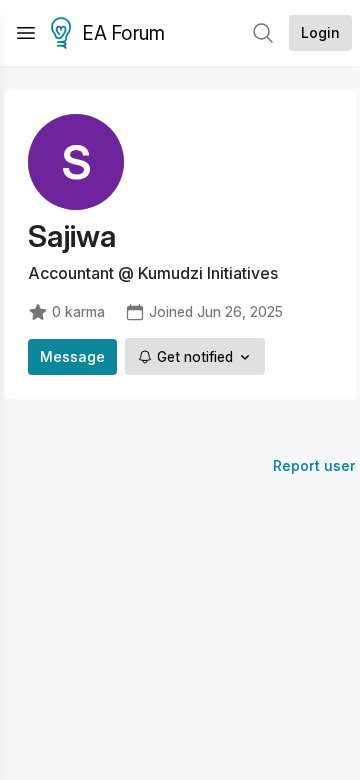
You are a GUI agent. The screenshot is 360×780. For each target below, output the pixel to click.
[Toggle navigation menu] (26, 33)
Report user (314, 465)
